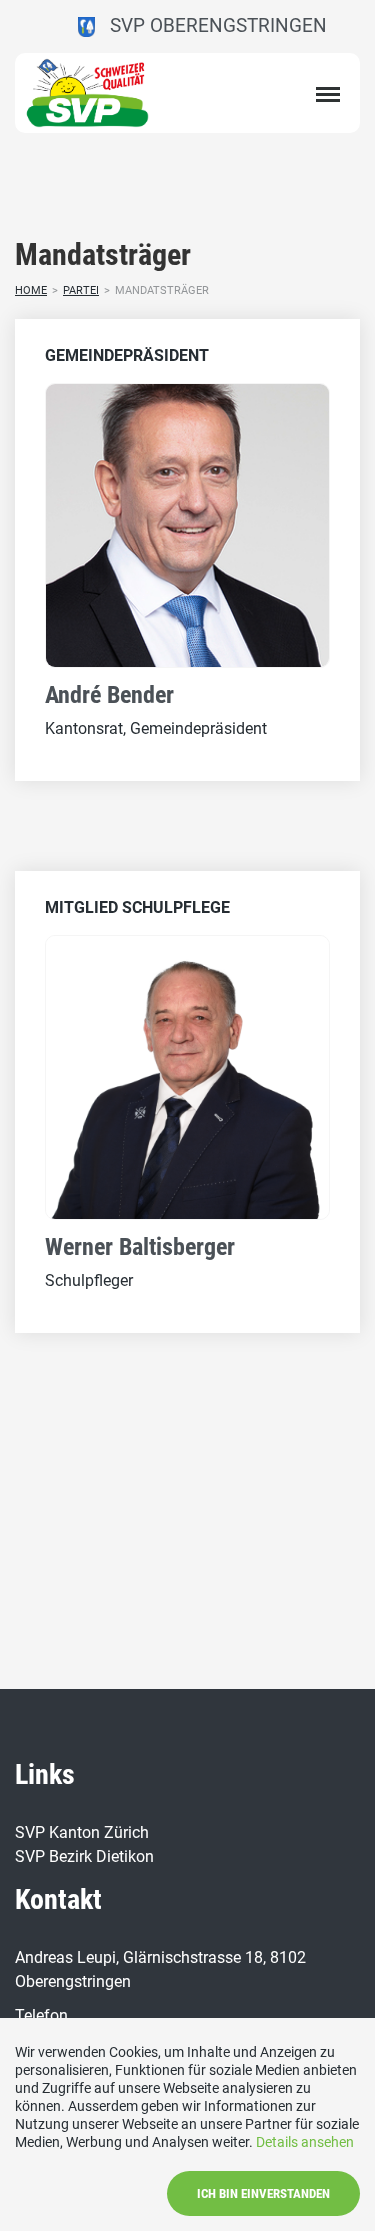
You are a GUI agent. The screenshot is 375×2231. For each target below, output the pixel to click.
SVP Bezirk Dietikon (84, 1856)
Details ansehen (305, 2142)
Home (31, 290)
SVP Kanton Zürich (82, 1832)
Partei (81, 290)
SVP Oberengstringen (211, 25)
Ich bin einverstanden (263, 2193)
